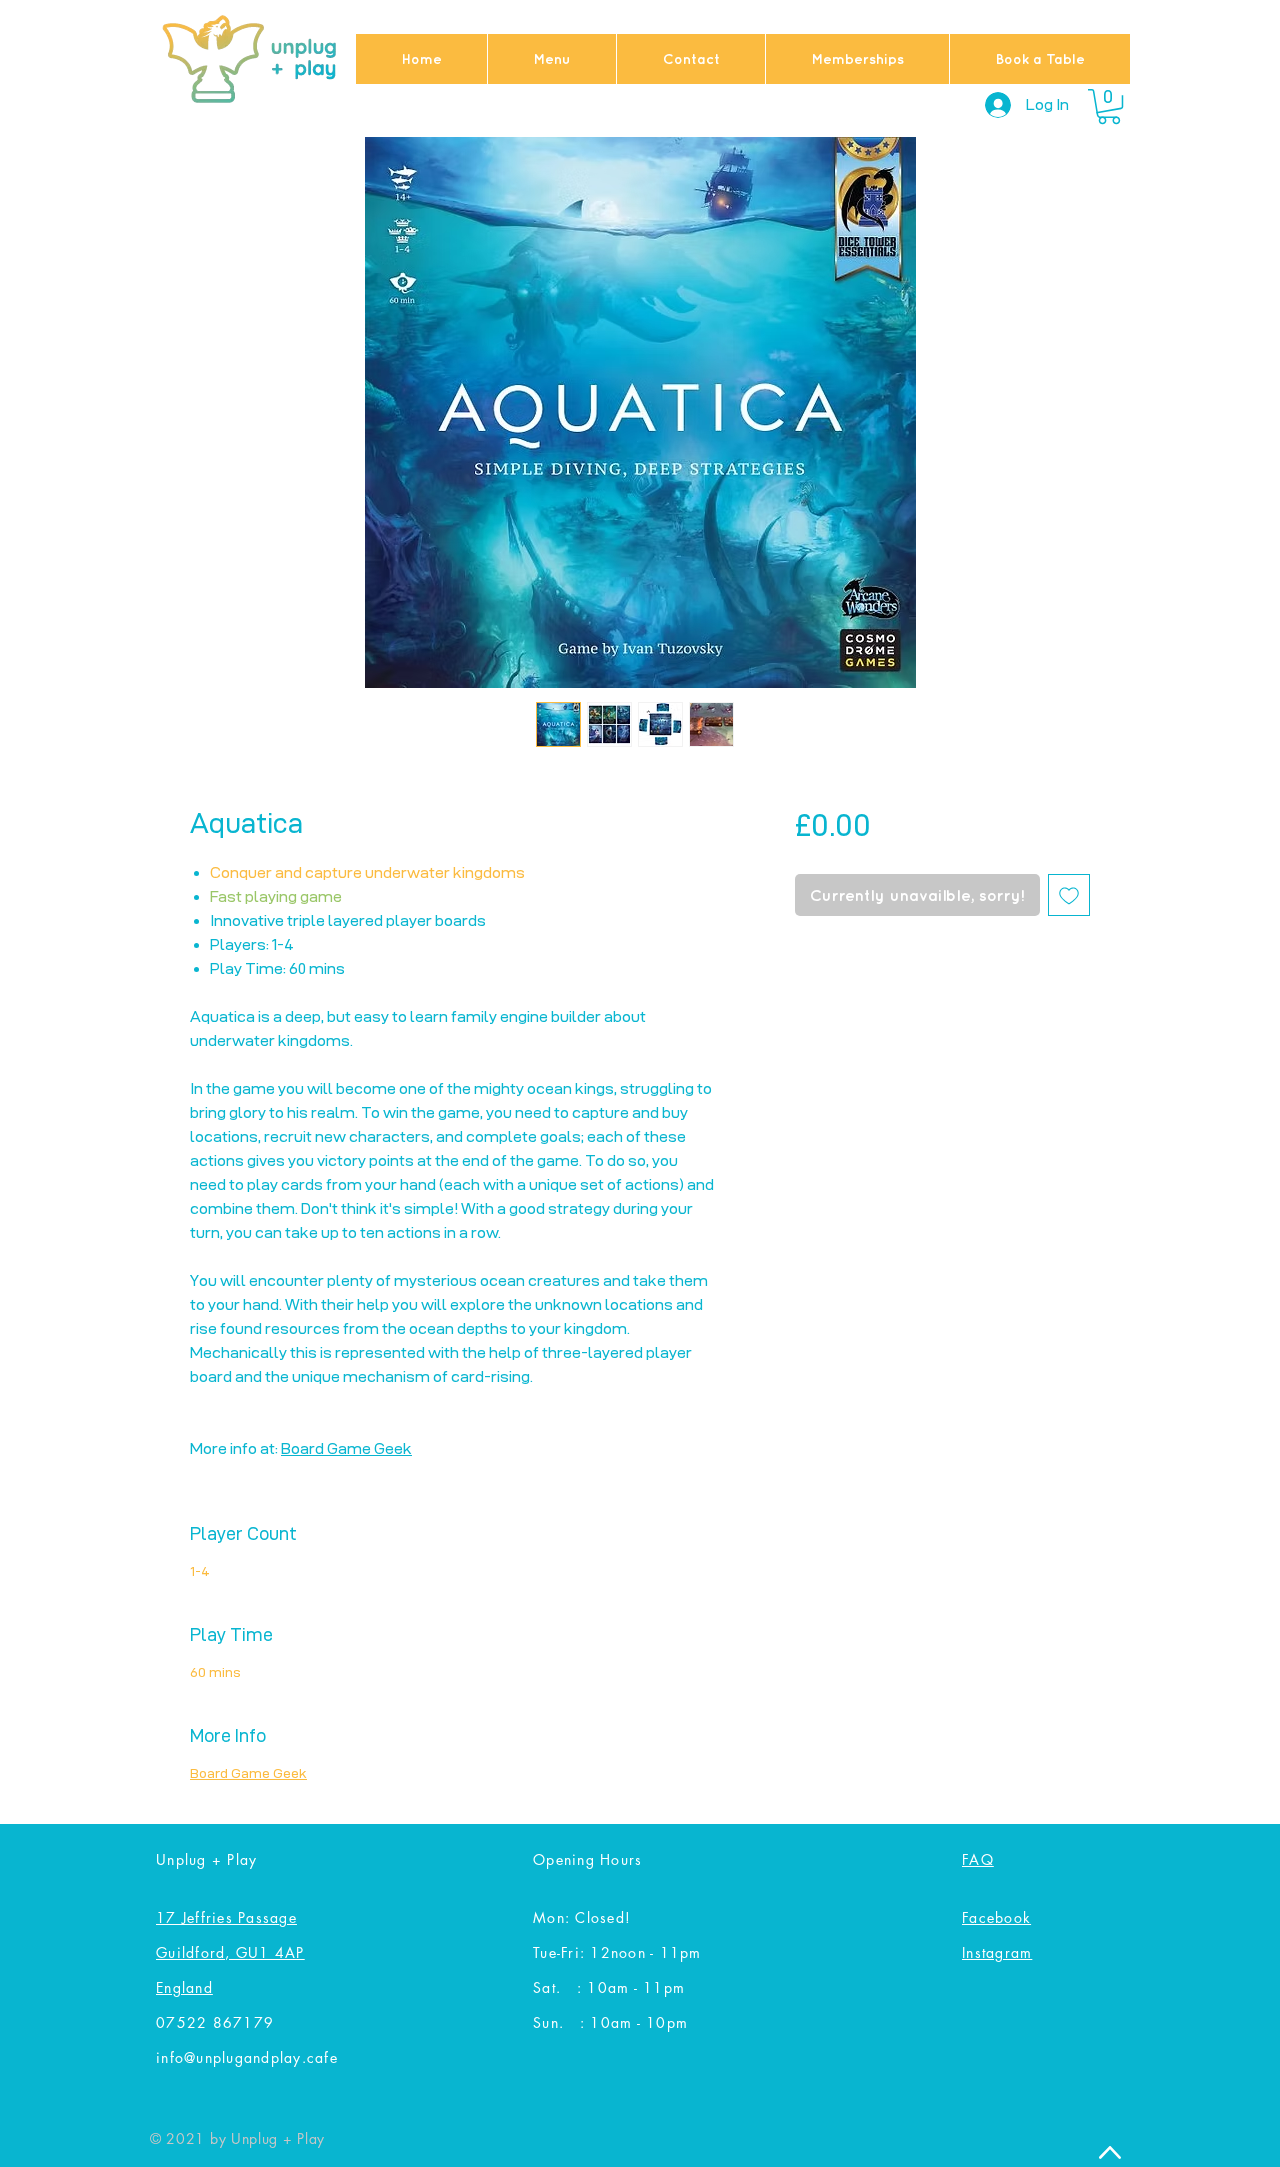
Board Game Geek (346, 1448)
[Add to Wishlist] (1069, 895)
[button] (1109, 106)
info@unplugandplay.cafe (247, 2057)
